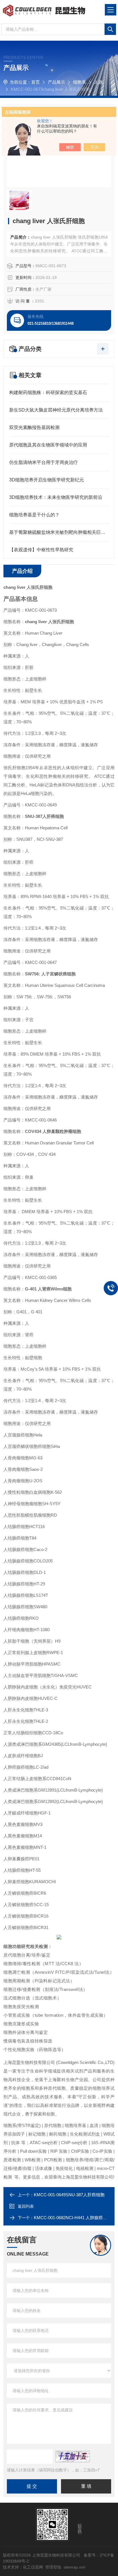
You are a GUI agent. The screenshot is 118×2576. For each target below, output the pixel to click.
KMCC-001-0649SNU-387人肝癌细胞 (69, 2195)
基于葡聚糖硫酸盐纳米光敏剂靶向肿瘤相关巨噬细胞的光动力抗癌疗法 (59, 532)
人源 (98, 82)
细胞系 (79, 82)
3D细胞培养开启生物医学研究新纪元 (47, 480)
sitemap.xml (74, 2567)
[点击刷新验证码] (73, 2457)
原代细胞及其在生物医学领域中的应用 (48, 445)
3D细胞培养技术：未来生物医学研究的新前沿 (56, 497)
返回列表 (26, 2206)
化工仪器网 (33, 2567)
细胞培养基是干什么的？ (34, 515)
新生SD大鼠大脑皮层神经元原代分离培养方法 (56, 410)
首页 (36, 82)
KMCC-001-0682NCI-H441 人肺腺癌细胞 (73, 2218)
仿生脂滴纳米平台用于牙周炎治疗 (44, 462)
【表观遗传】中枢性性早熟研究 (41, 550)
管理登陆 (53, 2567)
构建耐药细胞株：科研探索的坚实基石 (48, 392)
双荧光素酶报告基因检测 (34, 427)
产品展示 (56, 82)
